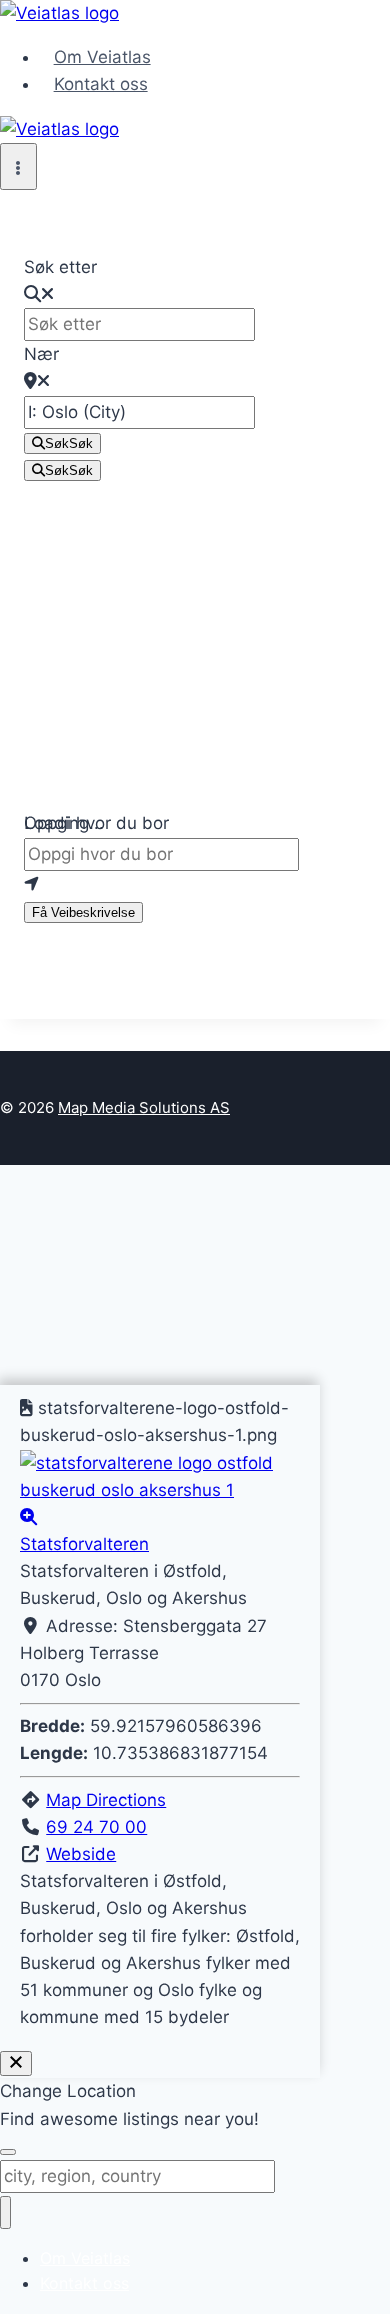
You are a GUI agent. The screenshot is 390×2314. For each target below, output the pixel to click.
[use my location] (195, 884)
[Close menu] (5, 2212)
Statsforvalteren (84, 1544)
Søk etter (60, 267)
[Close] (16, 2063)
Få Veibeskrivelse (83, 912)
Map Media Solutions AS (144, 1107)
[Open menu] (18, 166)
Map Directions (106, 1800)
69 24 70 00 (96, 1827)
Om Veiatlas (102, 57)
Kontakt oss (101, 84)
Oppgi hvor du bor (96, 823)
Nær (41, 354)
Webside (81, 1854)
